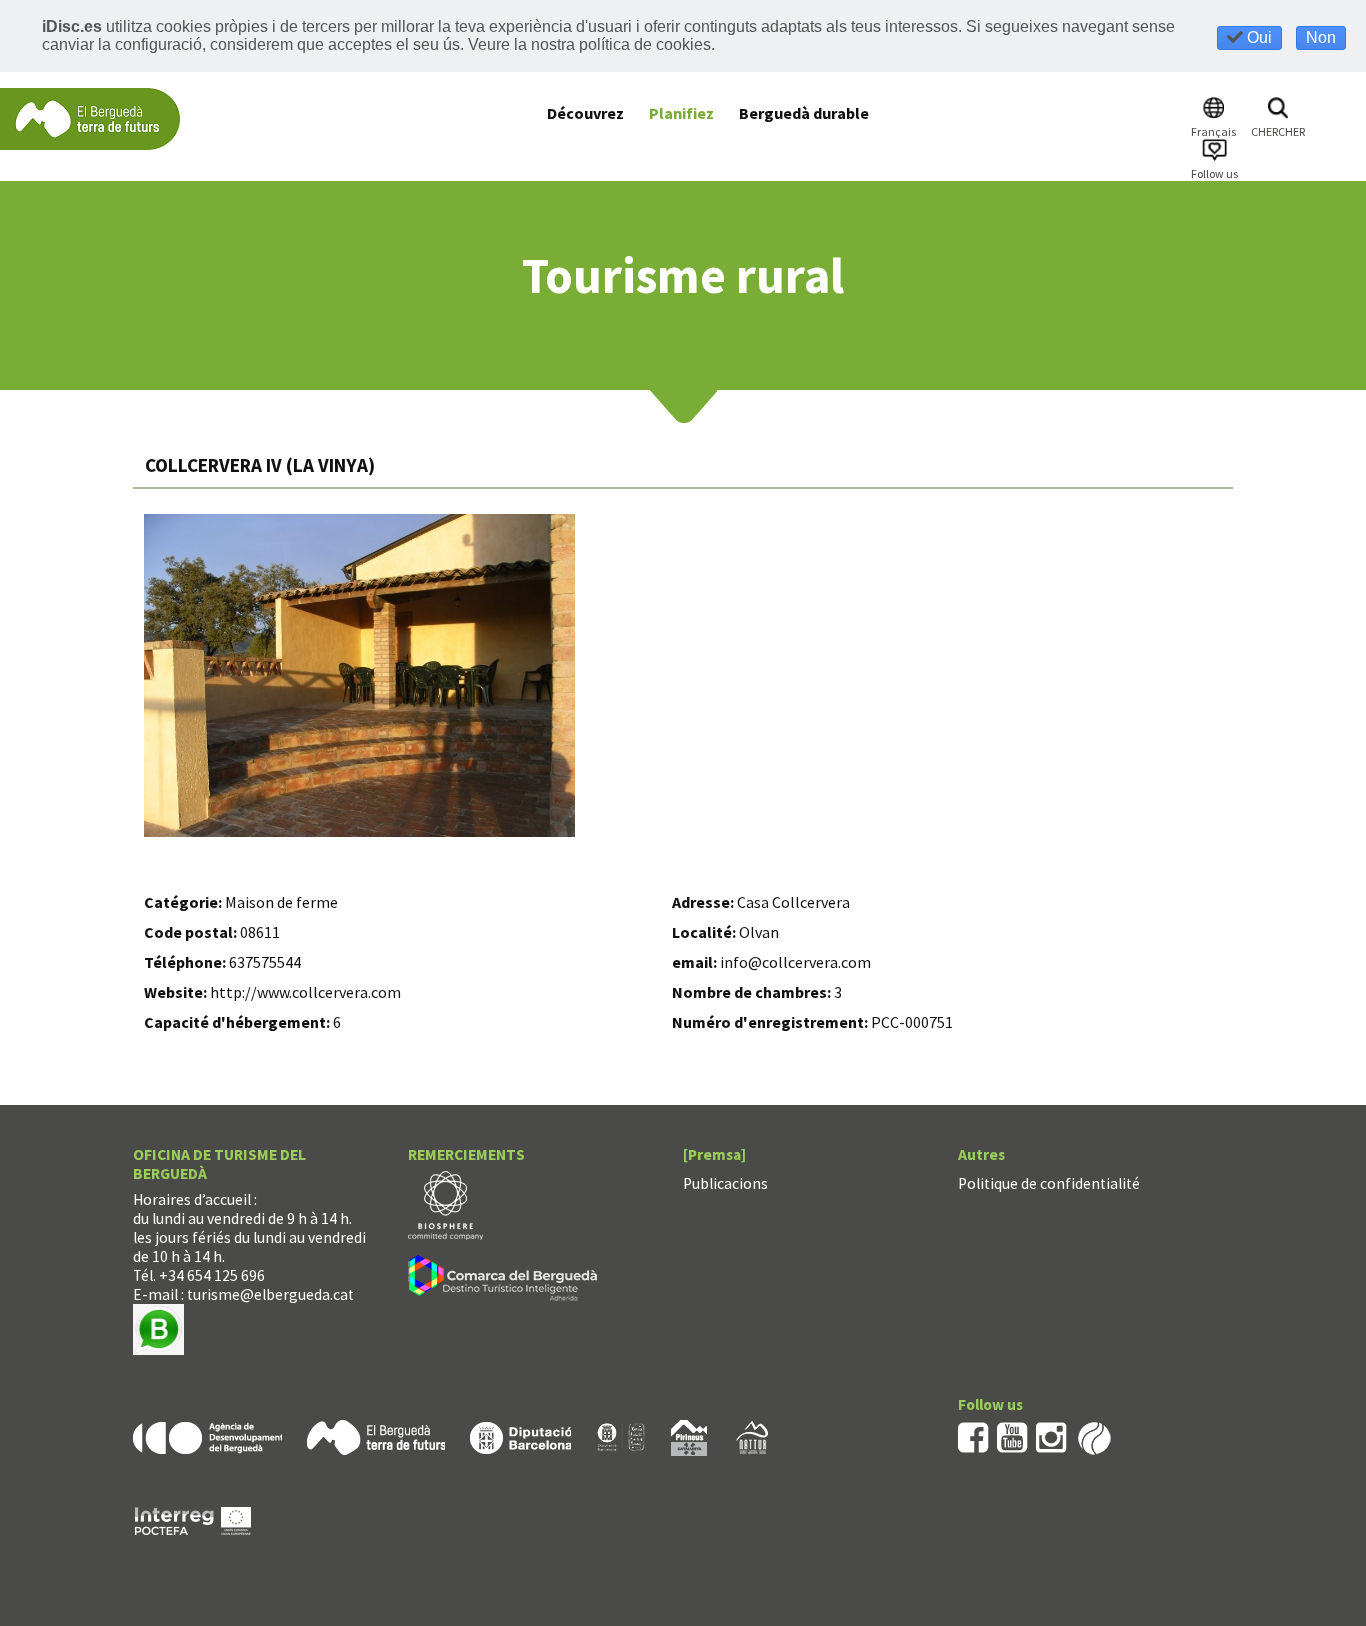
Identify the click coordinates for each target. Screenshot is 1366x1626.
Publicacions (725, 1183)
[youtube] (1012, 1436)
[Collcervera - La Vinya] (359, 675)
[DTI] (506, 1280)
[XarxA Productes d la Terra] (621, 1436)
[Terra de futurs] (376, 1436)
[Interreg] (193, 1519)
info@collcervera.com (795, 962)
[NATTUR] (752, 1436)
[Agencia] (207, 1436)
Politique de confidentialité (1049, 1183)
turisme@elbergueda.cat (270, 1294)
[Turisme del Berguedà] (90, 117)
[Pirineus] (689, 1436)
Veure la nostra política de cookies (589, 44)
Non (1321, 37)
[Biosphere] (445, 1203)
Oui (1257, 37)
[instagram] (1051, 1436)
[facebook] (973, 1436)
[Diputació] (520, 1436)
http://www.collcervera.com (305, 992)
